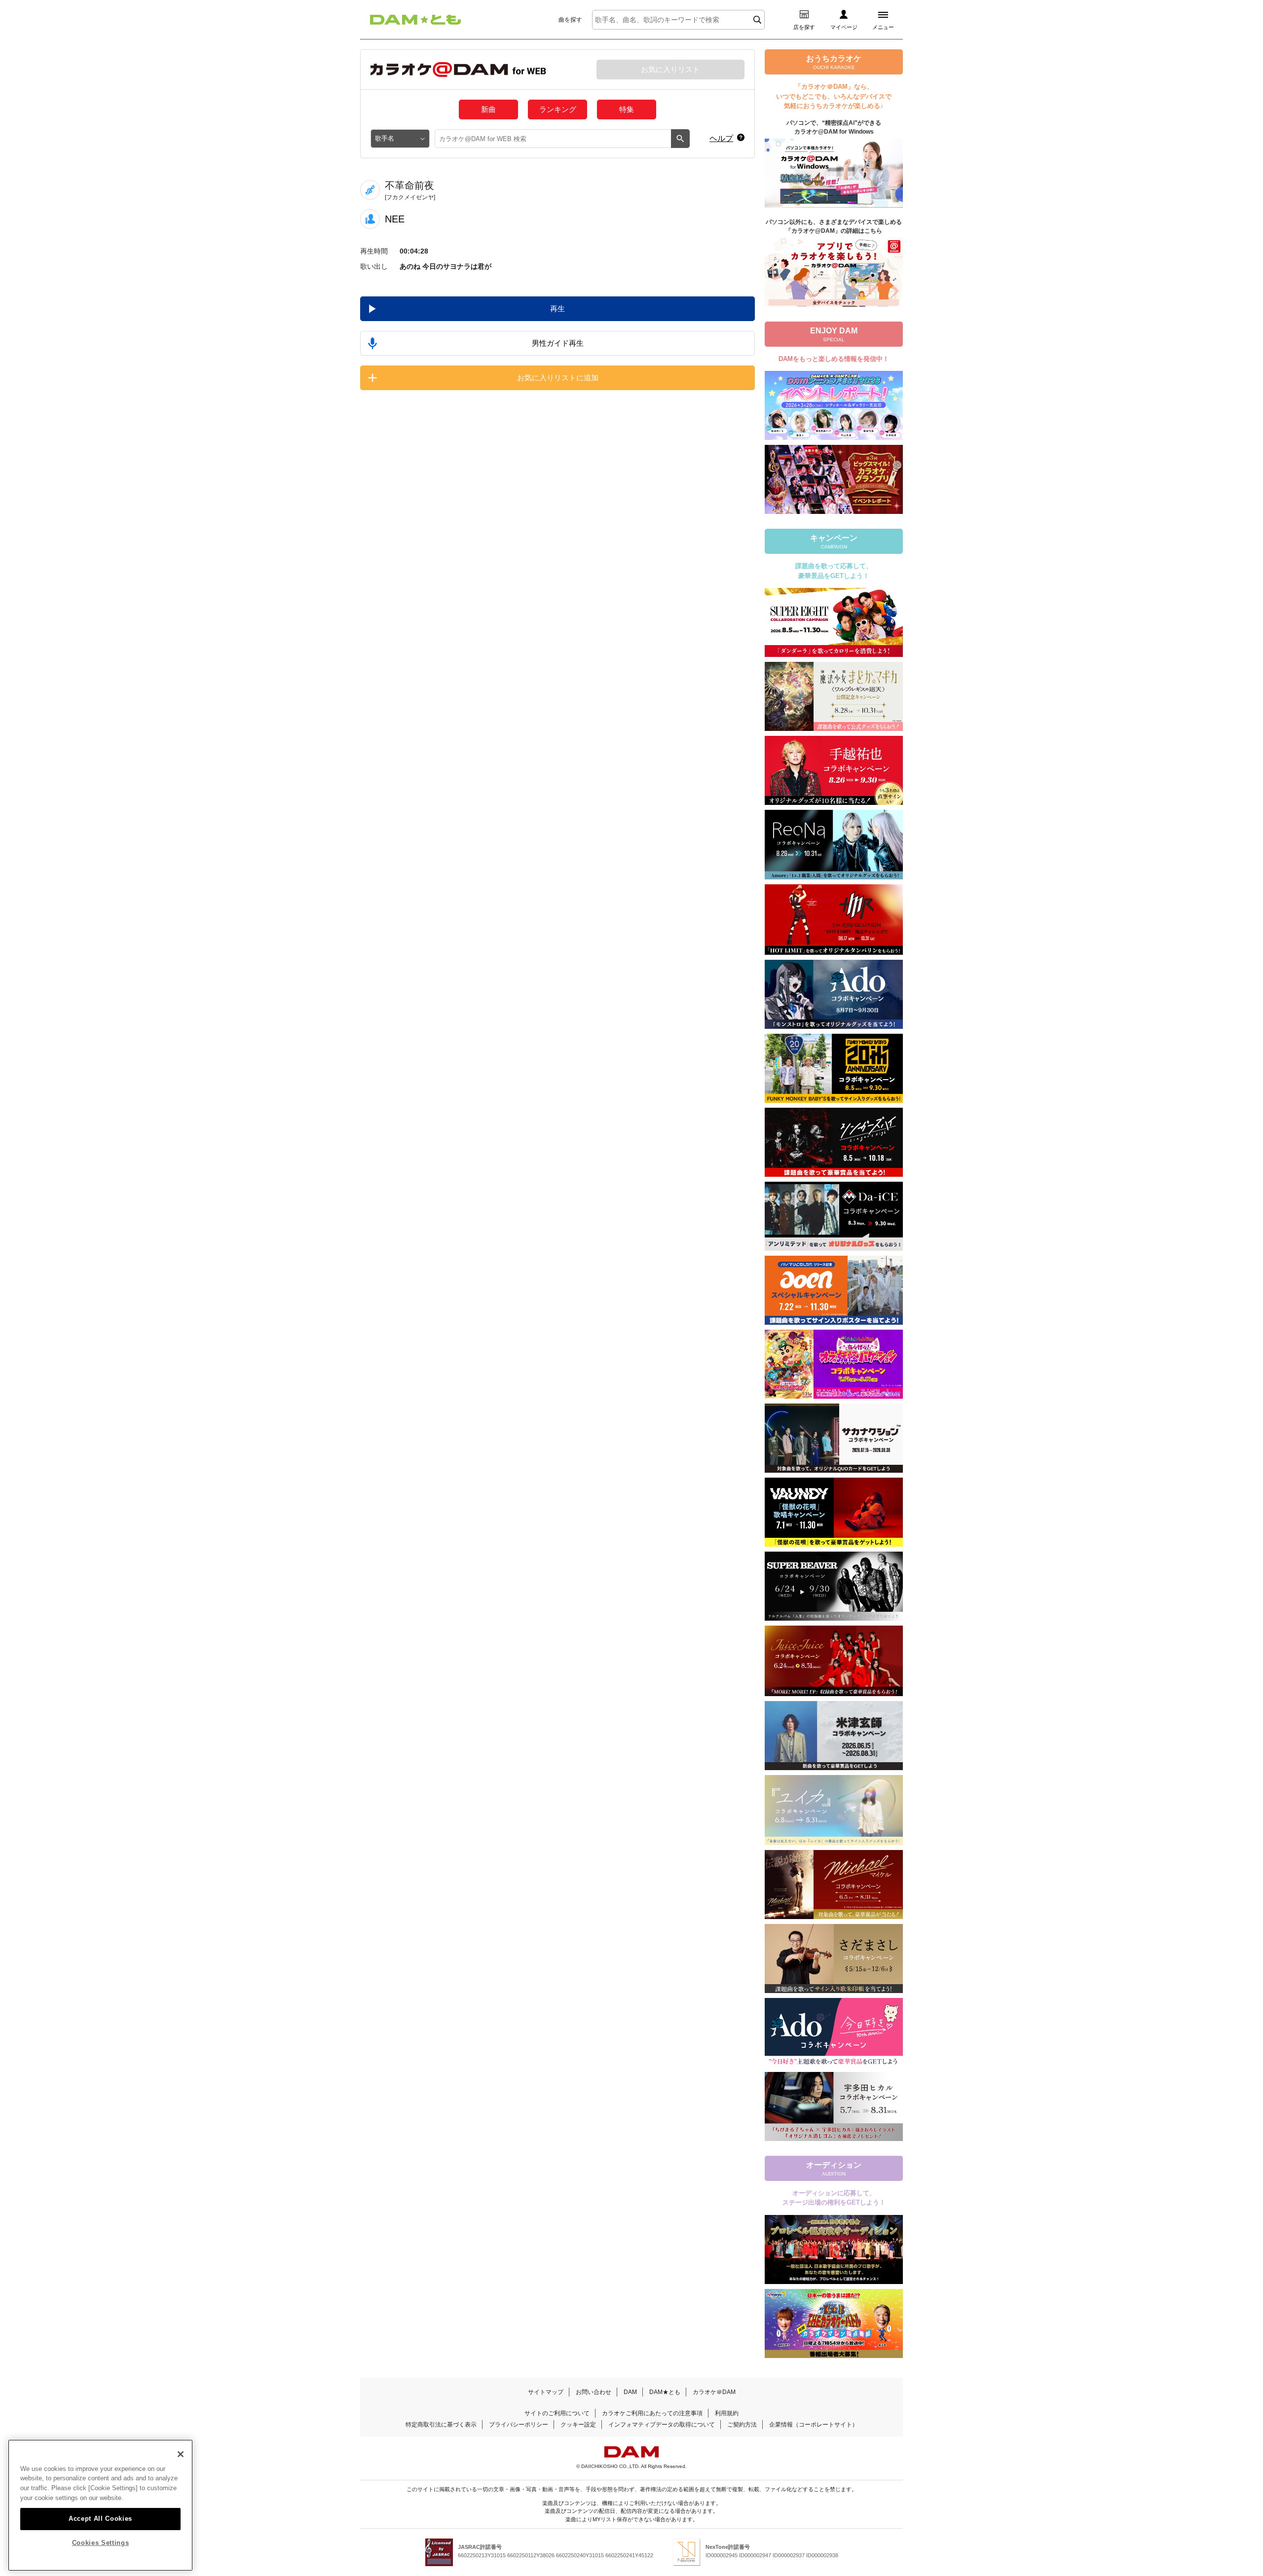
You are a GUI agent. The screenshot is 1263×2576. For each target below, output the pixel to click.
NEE (395, 219)
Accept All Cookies (100, 2518)
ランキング (558, 109)
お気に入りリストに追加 (558, 378)
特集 (627, 109)
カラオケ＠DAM (714, 2392)
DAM (630, 2392)
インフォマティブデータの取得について (662, 2425)
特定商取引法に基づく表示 (441, 2425)
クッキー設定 (578, 2425)
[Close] (181, 2454)
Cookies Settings (101, 2543)
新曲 (488, 109)
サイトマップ (546, 2392)
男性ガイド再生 (558, 343)
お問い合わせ (594, 2392)
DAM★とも (665, 2392)
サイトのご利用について (557, 2413)
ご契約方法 (742, 2425)
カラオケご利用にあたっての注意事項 (652, 2413)
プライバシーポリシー (519, 2425)
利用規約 (727, 2413)
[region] (100, 2505)
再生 (557, 308)
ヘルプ (721, 138)
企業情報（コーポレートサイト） (814, 2425)
